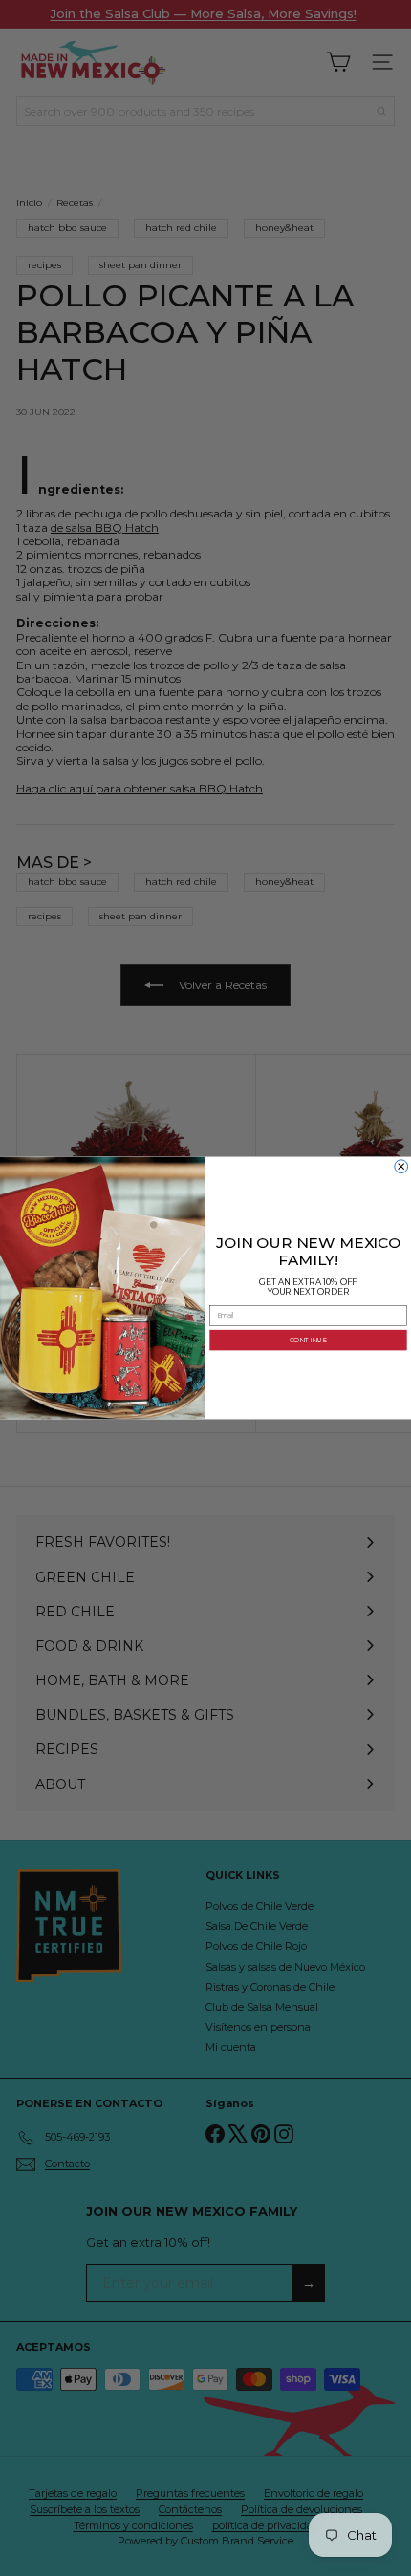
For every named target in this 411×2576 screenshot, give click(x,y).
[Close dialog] (401, 1167)
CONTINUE (308, 1340)
